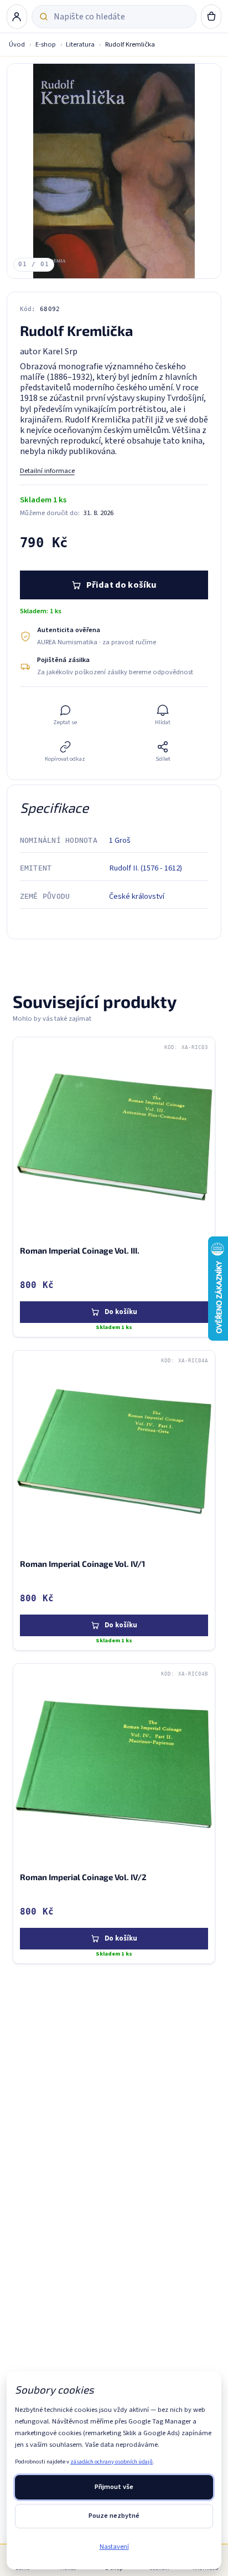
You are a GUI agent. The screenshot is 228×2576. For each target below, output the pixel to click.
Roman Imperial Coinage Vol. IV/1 (82, 1564)
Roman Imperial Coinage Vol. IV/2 (83, 1877)
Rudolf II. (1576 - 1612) (146, 868)
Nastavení (114, 2547)
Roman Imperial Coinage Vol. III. (80, 1250)
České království (137, 896)
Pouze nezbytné (114, 2516)
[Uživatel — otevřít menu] (17, 17)
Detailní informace (47, 471)
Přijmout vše (114, 2487)
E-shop (46, 44)
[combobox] (121, 17)
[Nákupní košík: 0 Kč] (211, 17)
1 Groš (120, 840)
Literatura (80, 44)
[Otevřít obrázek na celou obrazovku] (114, 171)
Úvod (17, 44)
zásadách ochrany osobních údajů (112, 2462)
